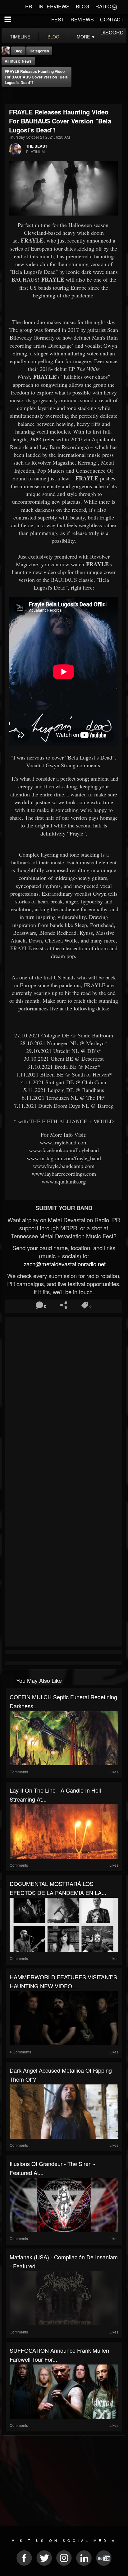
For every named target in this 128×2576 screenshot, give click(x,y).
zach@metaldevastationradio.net (64, 1264)
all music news (18, 61)
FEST (58, 19)
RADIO (103, 6)
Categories (39, 51)
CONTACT (112, 19)
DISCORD (112, 32)
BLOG (82, 6)
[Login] (114, 7)
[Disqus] (64, 1401)
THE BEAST (37, 146)
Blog (18, 51)
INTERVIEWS (54, 6)
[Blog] (7, 95)
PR (29, 6)
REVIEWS (82, 19)
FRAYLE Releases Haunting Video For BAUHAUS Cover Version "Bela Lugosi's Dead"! (36, 77)
